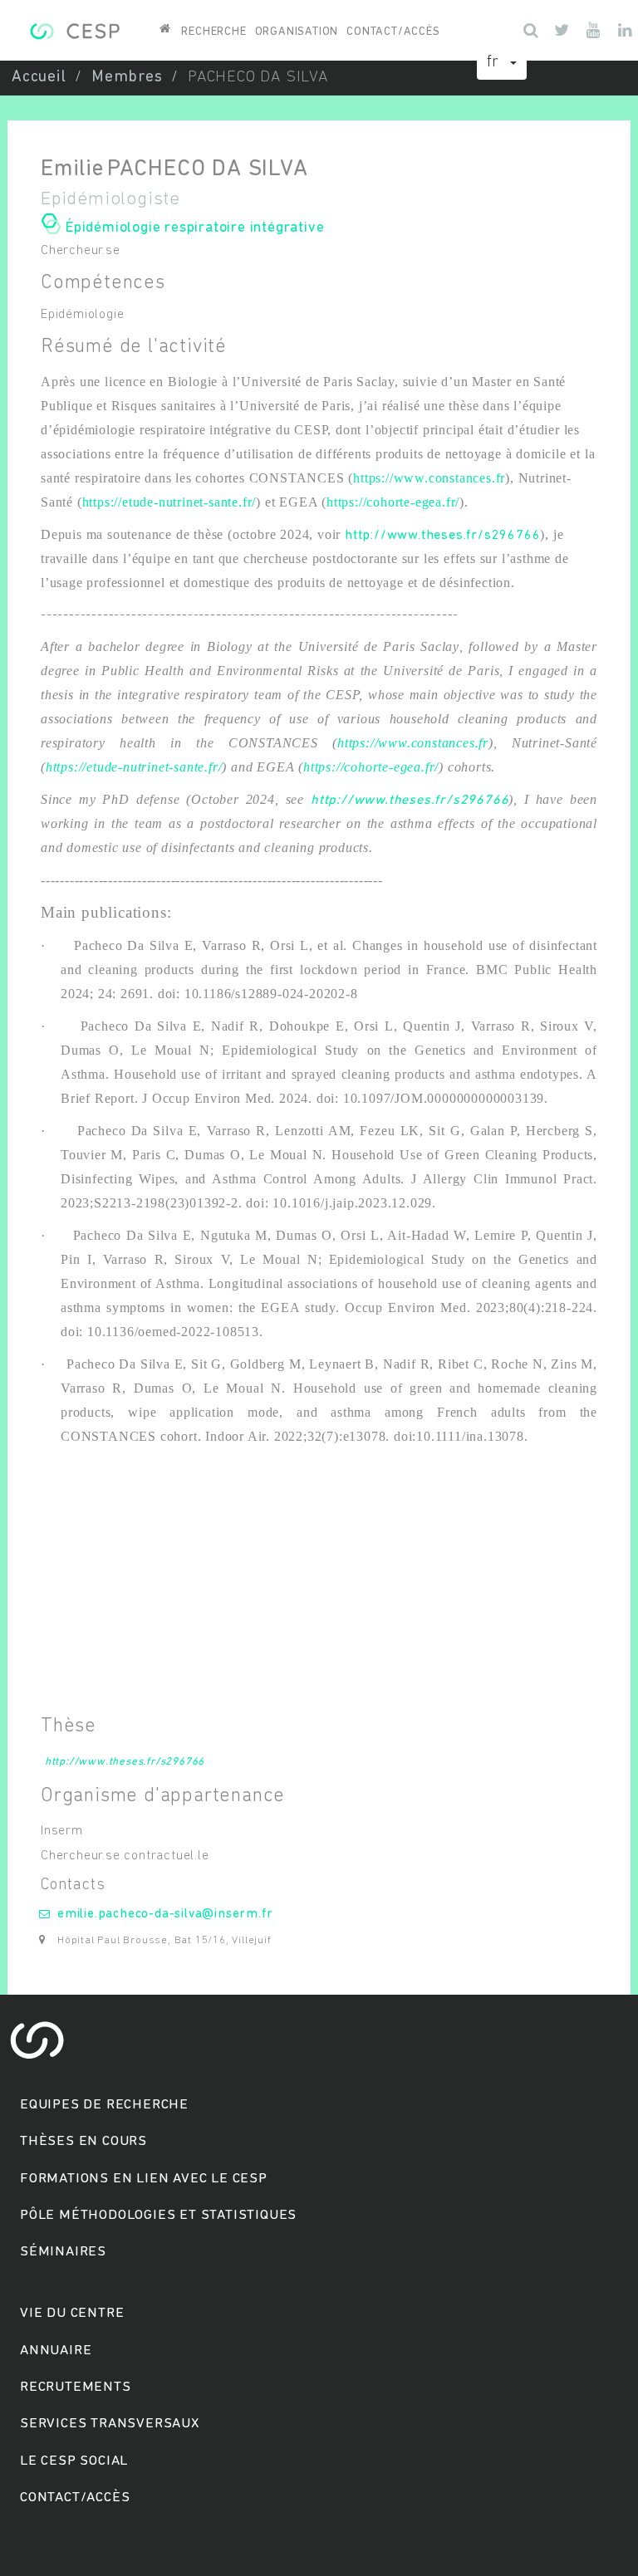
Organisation (297, 32)
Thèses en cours (83, 2141)
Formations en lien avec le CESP (144, 2179)
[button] (502, 63)
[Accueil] (74, 29)
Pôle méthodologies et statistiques (158, 2215)
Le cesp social (74, 2461)
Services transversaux (110, 2424)
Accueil (39, 78)
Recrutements (76, 2387)
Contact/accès (393, 32)
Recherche (213, 32)
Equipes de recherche (104, 2105)
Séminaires (63, 2252)
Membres (127, 78)
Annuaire (56, 2351)
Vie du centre (72, 2313)
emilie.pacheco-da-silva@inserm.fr (165, 1914)
